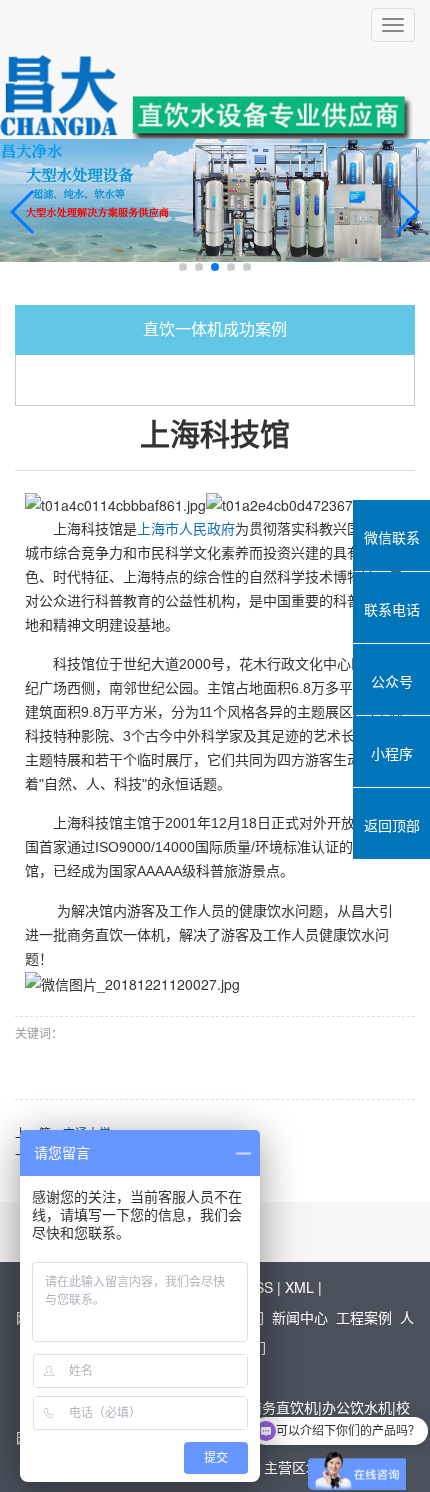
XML (299, 1287)
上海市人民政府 (186, 529)
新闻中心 (300, 1317)
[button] (183, 267)
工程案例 (364, 1317)
